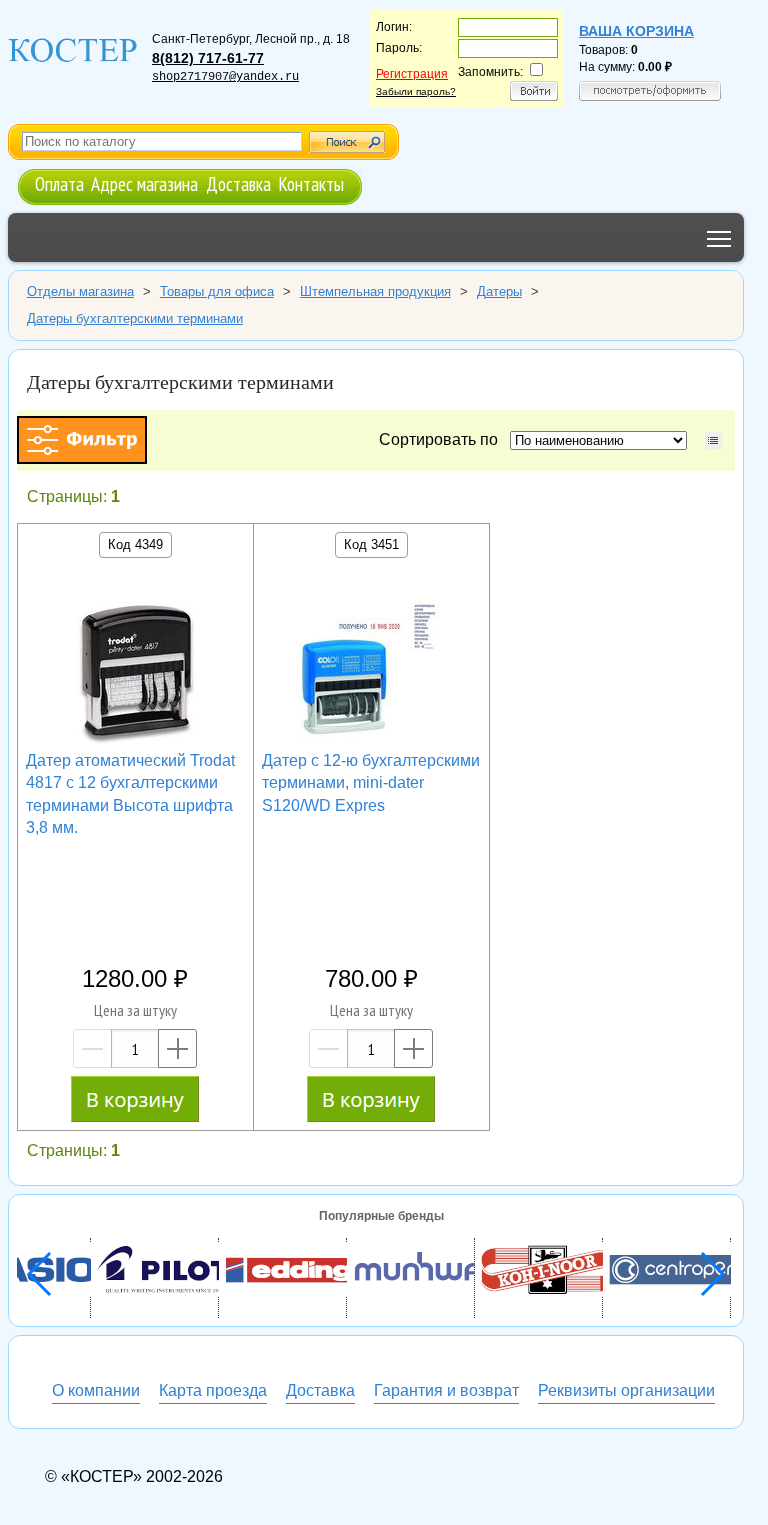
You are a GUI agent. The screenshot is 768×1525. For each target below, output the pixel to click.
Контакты (311, 183)
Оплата (59, 183)
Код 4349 (135, 544)
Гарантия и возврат (446, 1390)
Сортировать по (442, 439)
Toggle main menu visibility (719, 237)
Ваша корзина (636, 31)
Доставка (238, 183)
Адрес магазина (144, 183)
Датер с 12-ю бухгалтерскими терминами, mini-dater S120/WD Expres (371, 783)
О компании (96, 1390)
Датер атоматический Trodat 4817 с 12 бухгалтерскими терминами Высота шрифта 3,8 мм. (130, 794)
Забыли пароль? (416, 91)
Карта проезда (213, 1390)
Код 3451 (371, 544)
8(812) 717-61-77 (208, 58)
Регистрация (412, 74)
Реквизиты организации (626, 1390)
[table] (713, 440)
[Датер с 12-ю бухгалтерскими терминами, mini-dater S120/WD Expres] (371, 672)
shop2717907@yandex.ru (225, 77)
